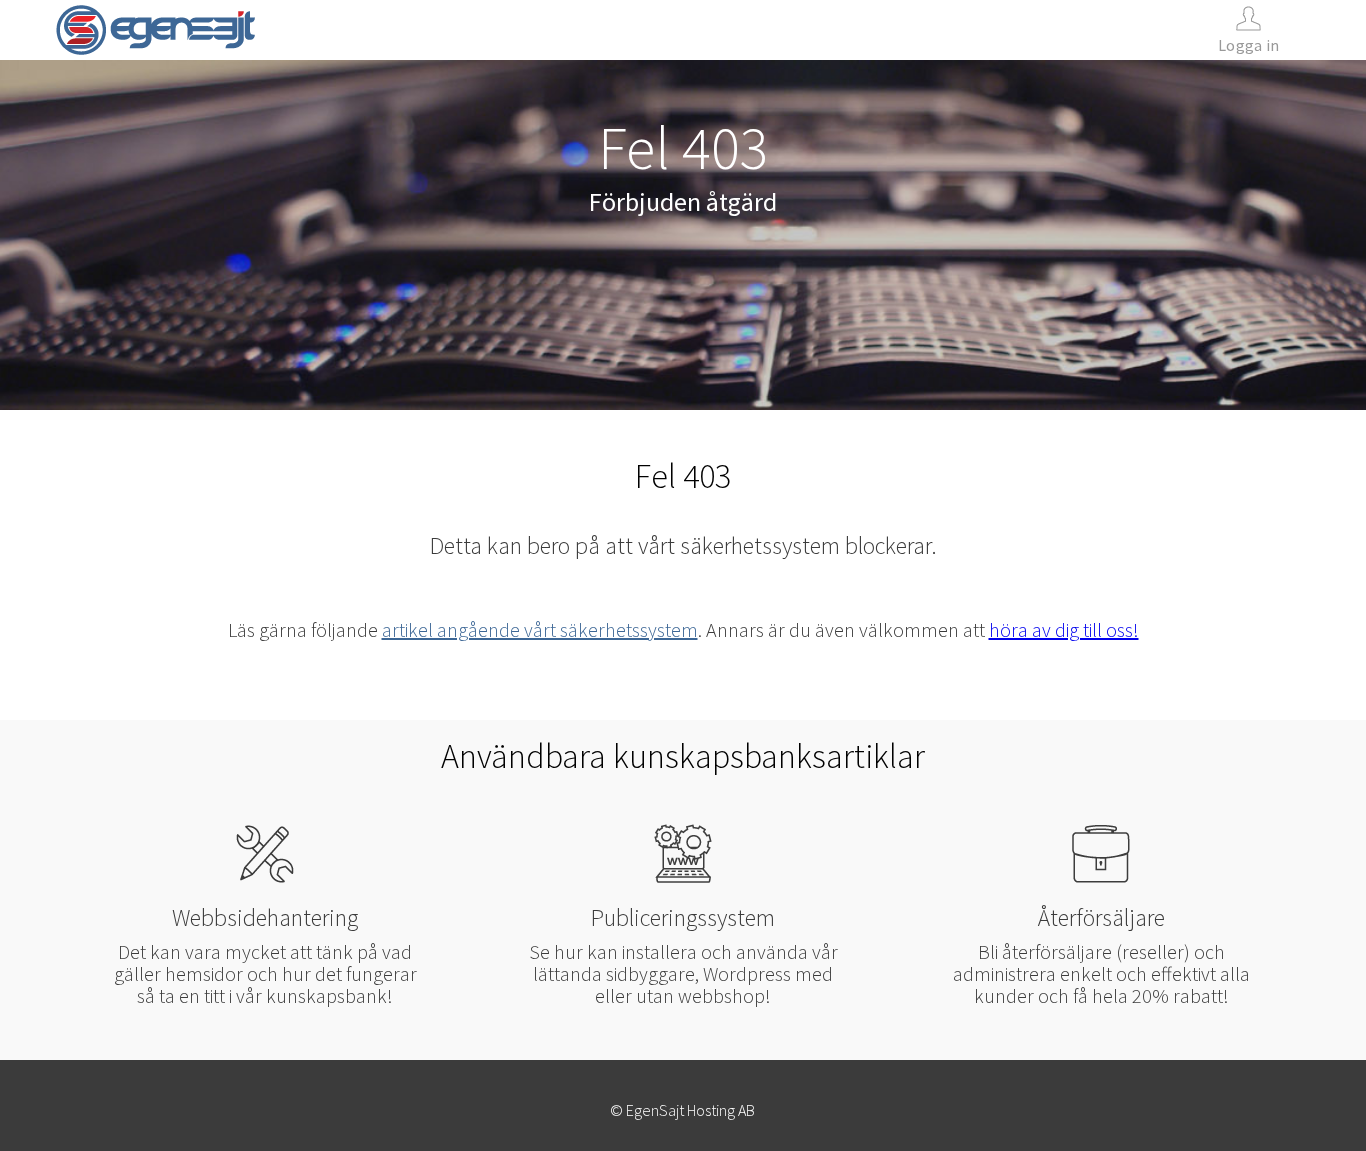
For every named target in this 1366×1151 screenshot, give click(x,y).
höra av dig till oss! (1064, 629)
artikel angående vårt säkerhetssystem (540, 629)
